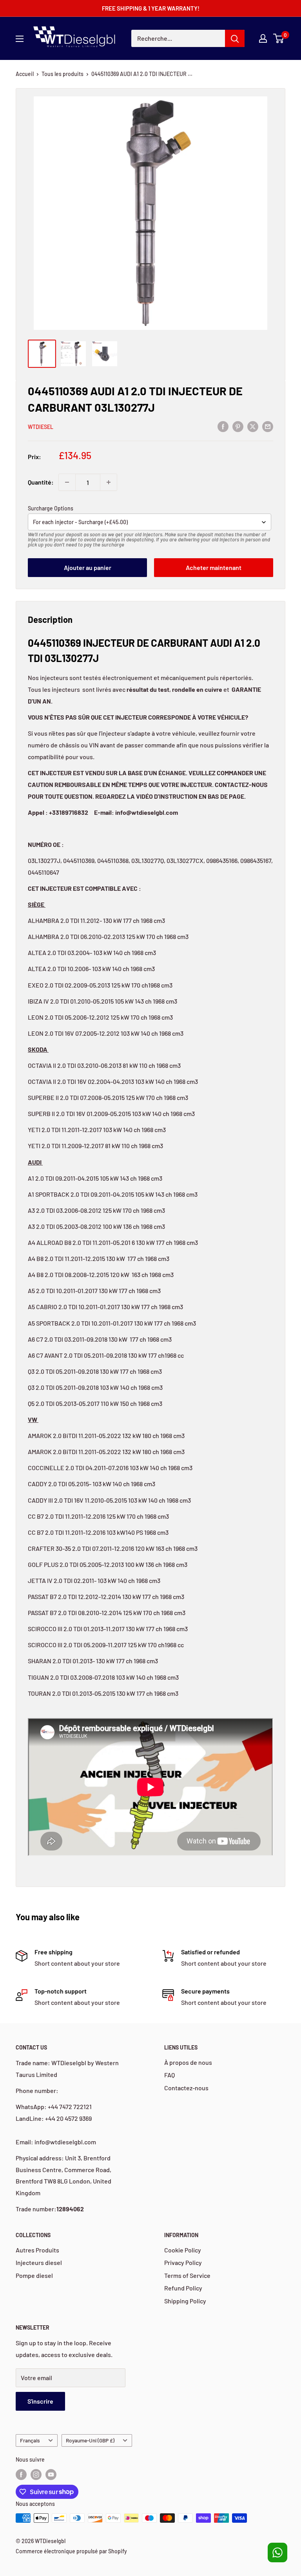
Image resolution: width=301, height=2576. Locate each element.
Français (30, 2440)
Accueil (25, 74)
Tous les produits (63, 74)
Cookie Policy (183, 2250)
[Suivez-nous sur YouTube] (51, 2475)
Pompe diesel (34, 2275)
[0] (279, 38)
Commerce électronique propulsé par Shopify (71, 2551)
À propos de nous (188, 2062)
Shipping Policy (185, 2301)
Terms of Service (187, 2275)
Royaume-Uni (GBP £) (90, 2440)
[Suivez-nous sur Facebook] (21, 2475)
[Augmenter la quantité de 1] (109, 482)
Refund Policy (183, 2288)
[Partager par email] (268, 426)
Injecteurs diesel (39, 2262)
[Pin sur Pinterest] (238, 426)
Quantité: (41, 482)
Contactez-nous (186, 2088)
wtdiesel (41, 427)
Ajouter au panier (88, 567)
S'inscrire (40, 2401)
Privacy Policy (183, 2262)
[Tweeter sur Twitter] (253, 426)
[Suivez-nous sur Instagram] (36, 2475)
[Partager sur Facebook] (223, 426)
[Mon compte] (263, 38)
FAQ (170, 2075)
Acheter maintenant (214, 567)
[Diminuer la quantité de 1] (67, 482)
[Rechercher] (235, 38)
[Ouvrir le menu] (20, 39)
